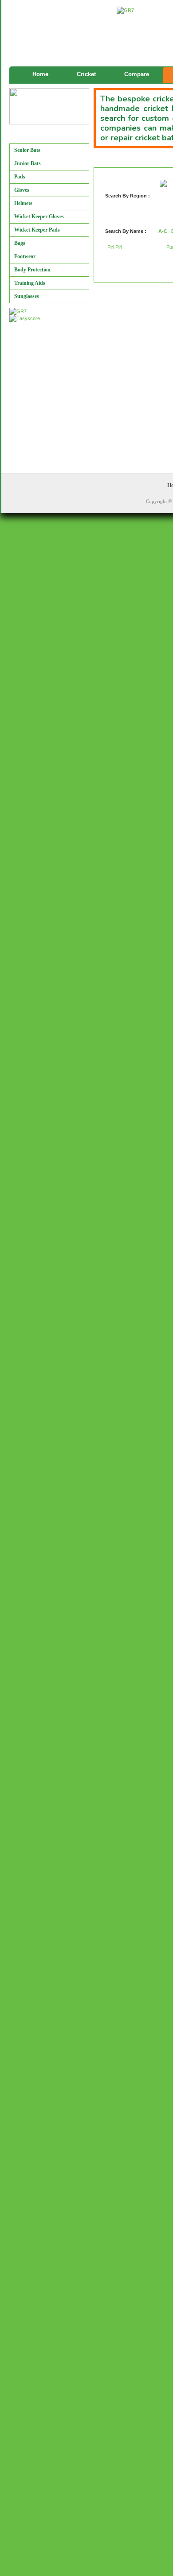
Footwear (25, 256)
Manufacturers (32, 136)
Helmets (23, 203)
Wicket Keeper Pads (37, 230)
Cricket (86, 74)
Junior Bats (28, 163)
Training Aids (30, 283)
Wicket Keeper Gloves (39, 217)
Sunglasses (27, 296)
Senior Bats (27, 150)
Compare (137, 74)
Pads (20, 177)
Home (40, 74)
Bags (20, 243)
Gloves (22, 190)
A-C (163, 231)
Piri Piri (115, 247)
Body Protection (32, 270)
